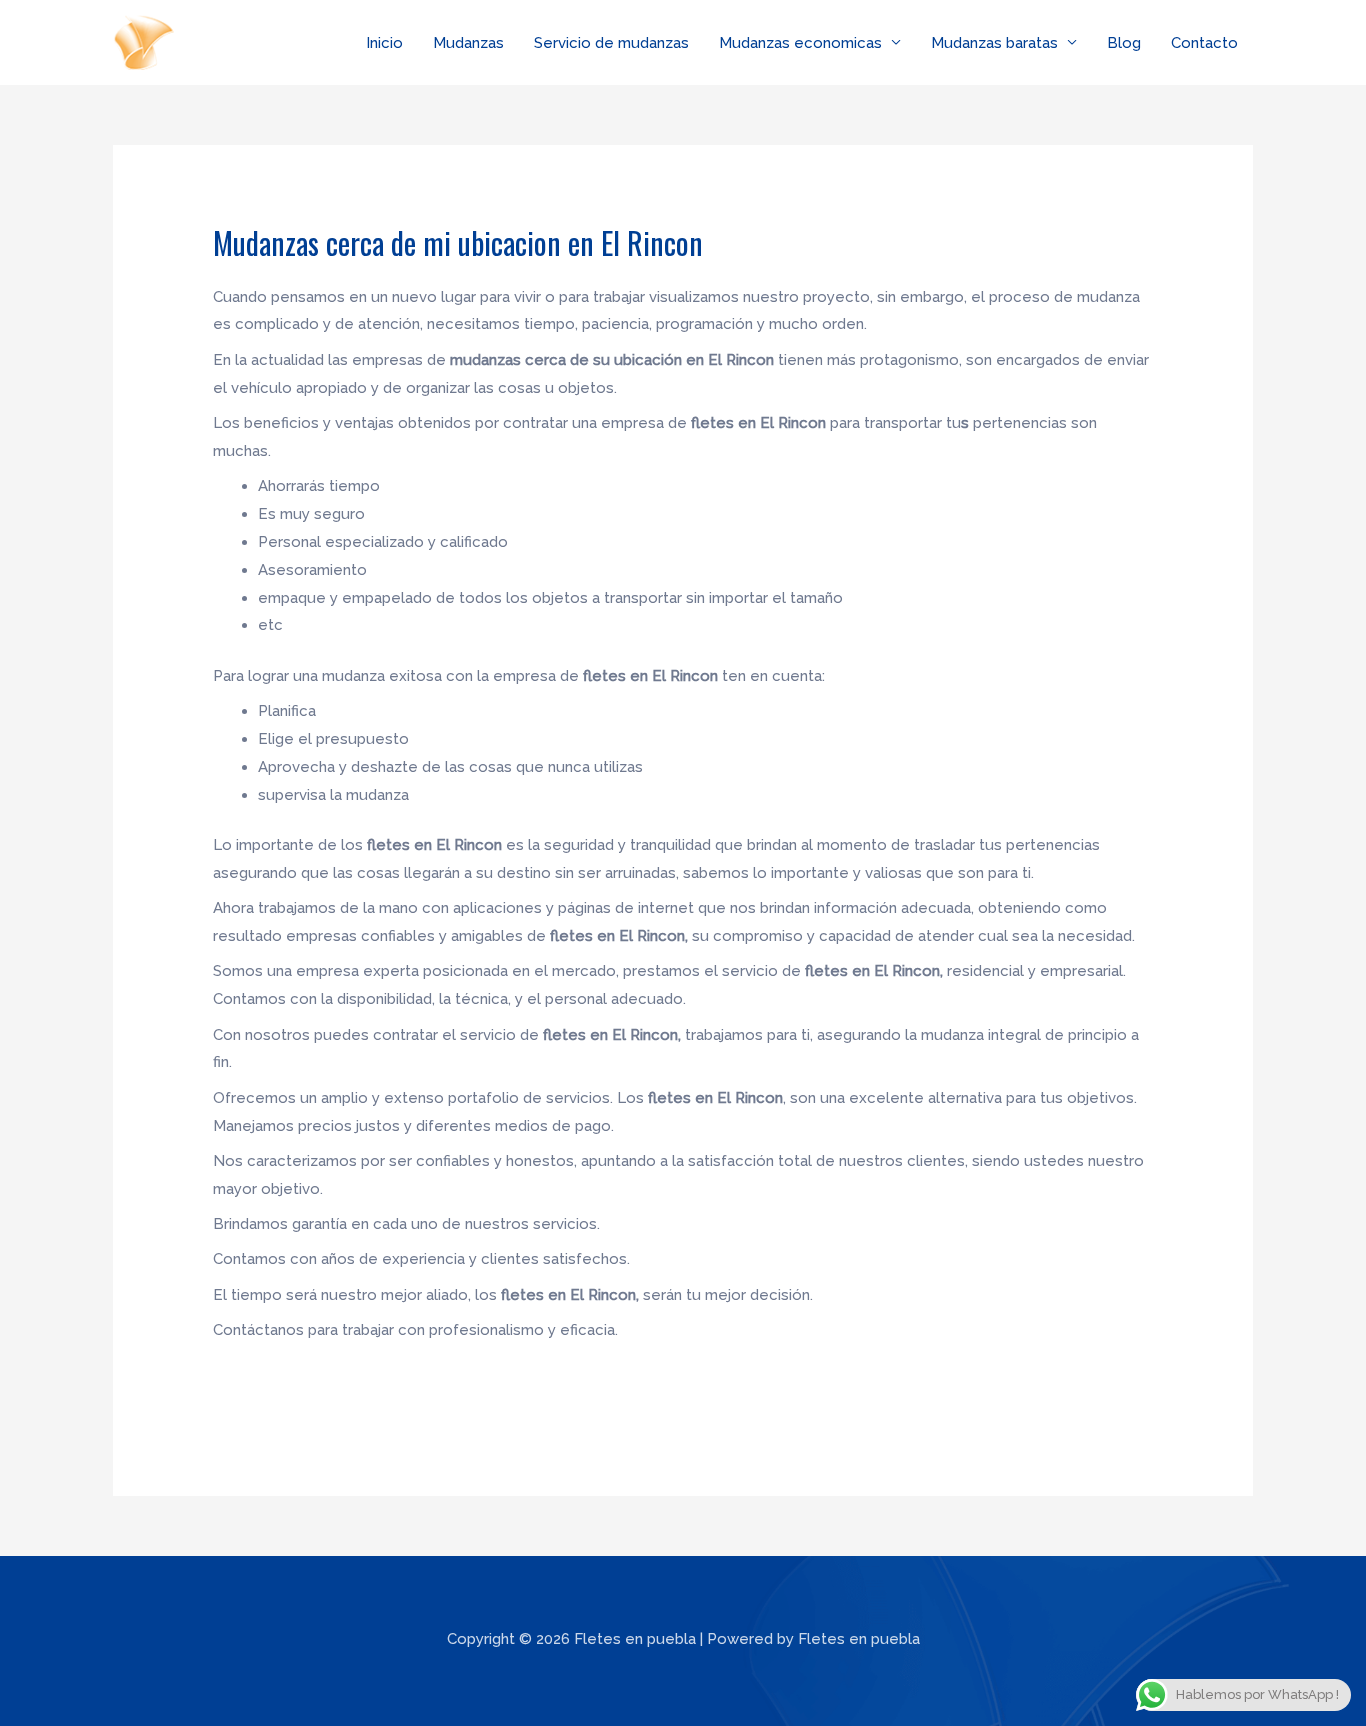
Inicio (384, 43)
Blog (1124, 43)
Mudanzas (468, 43)
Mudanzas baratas (994, 43)
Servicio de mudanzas (611, 43)
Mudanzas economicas (800, 43)
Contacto (1204, 43)
